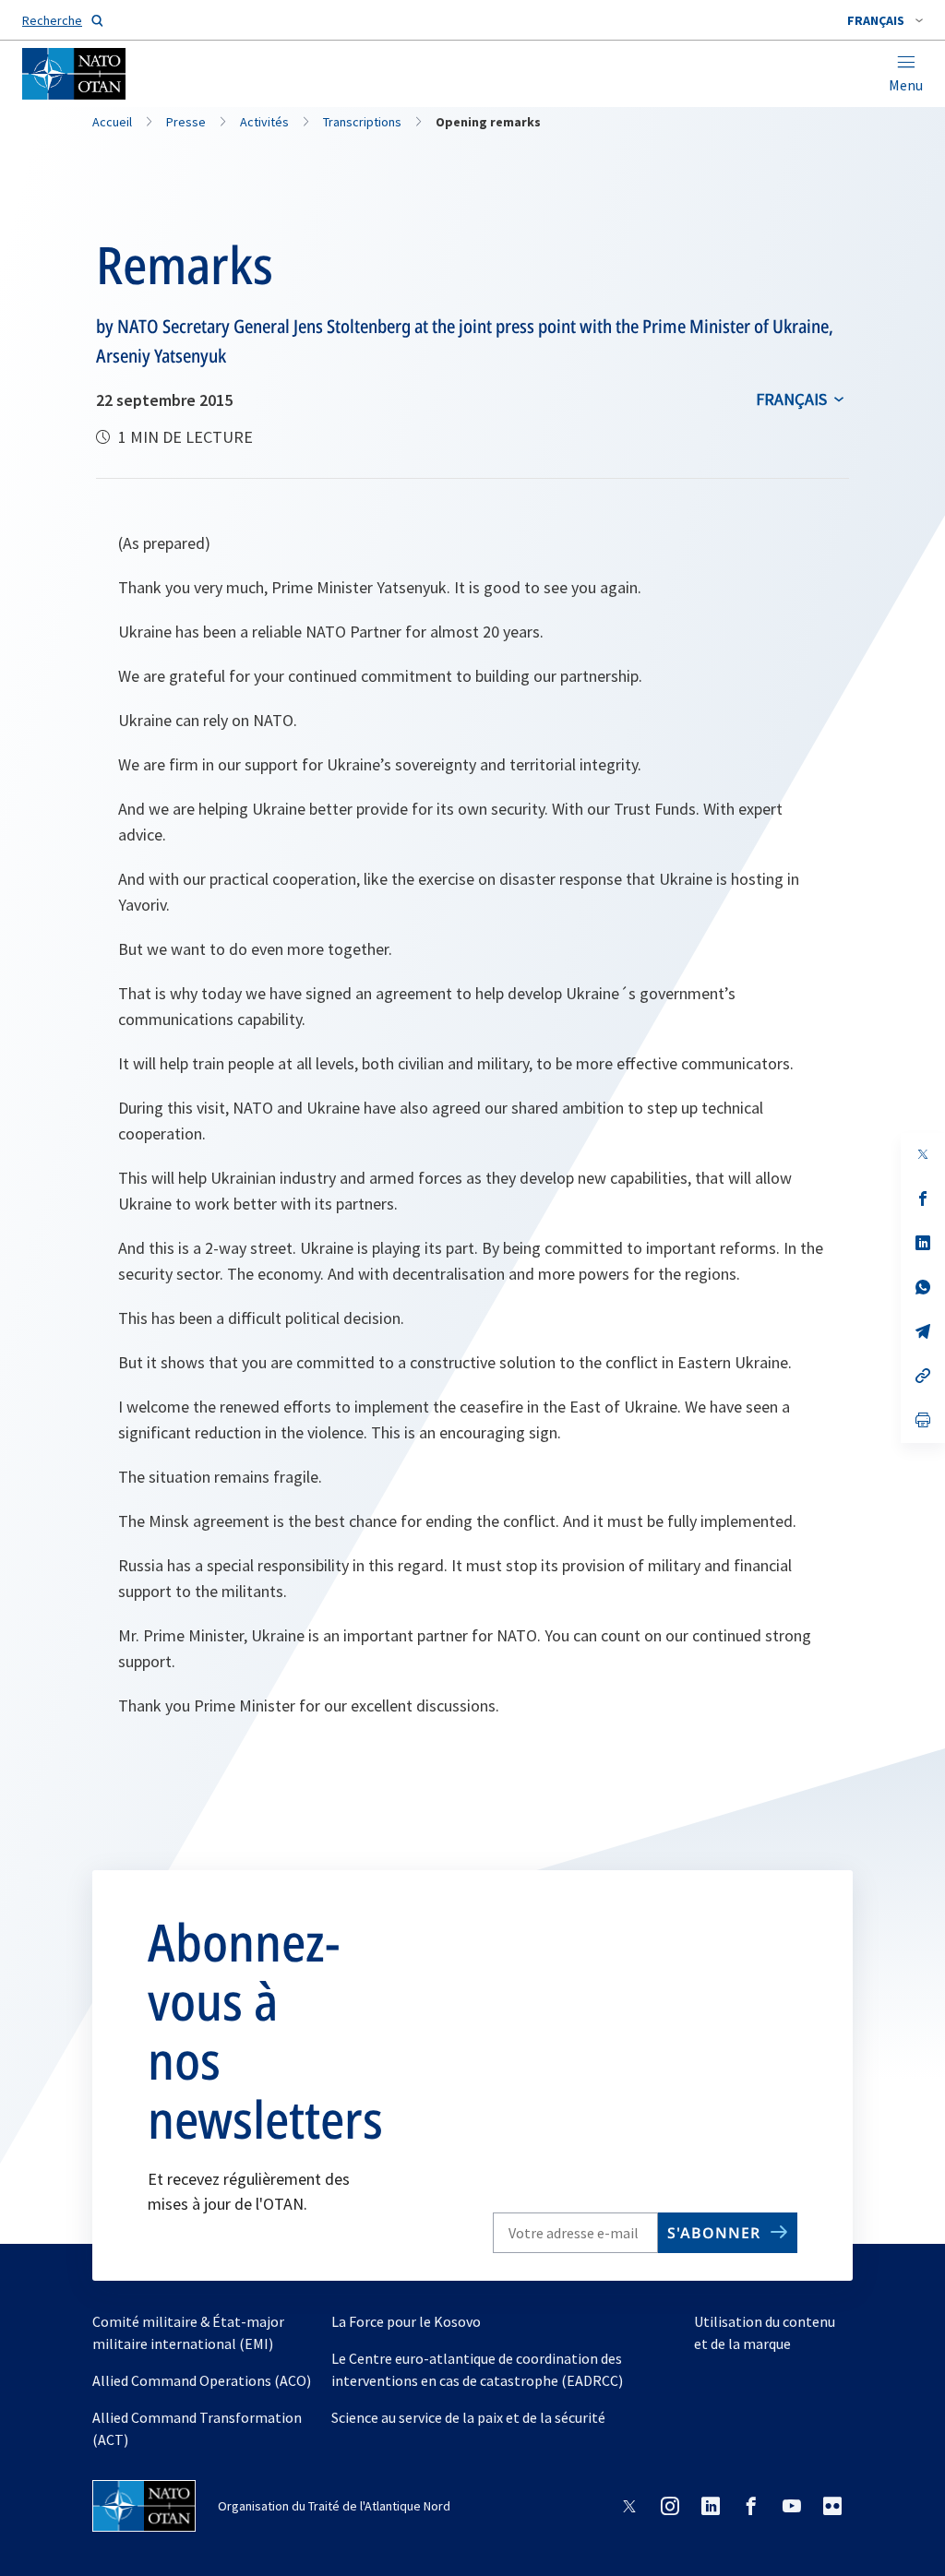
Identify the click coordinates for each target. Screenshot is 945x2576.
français (791, 399)
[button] (885, 20)
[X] (923, 1154)
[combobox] (885, 20)
